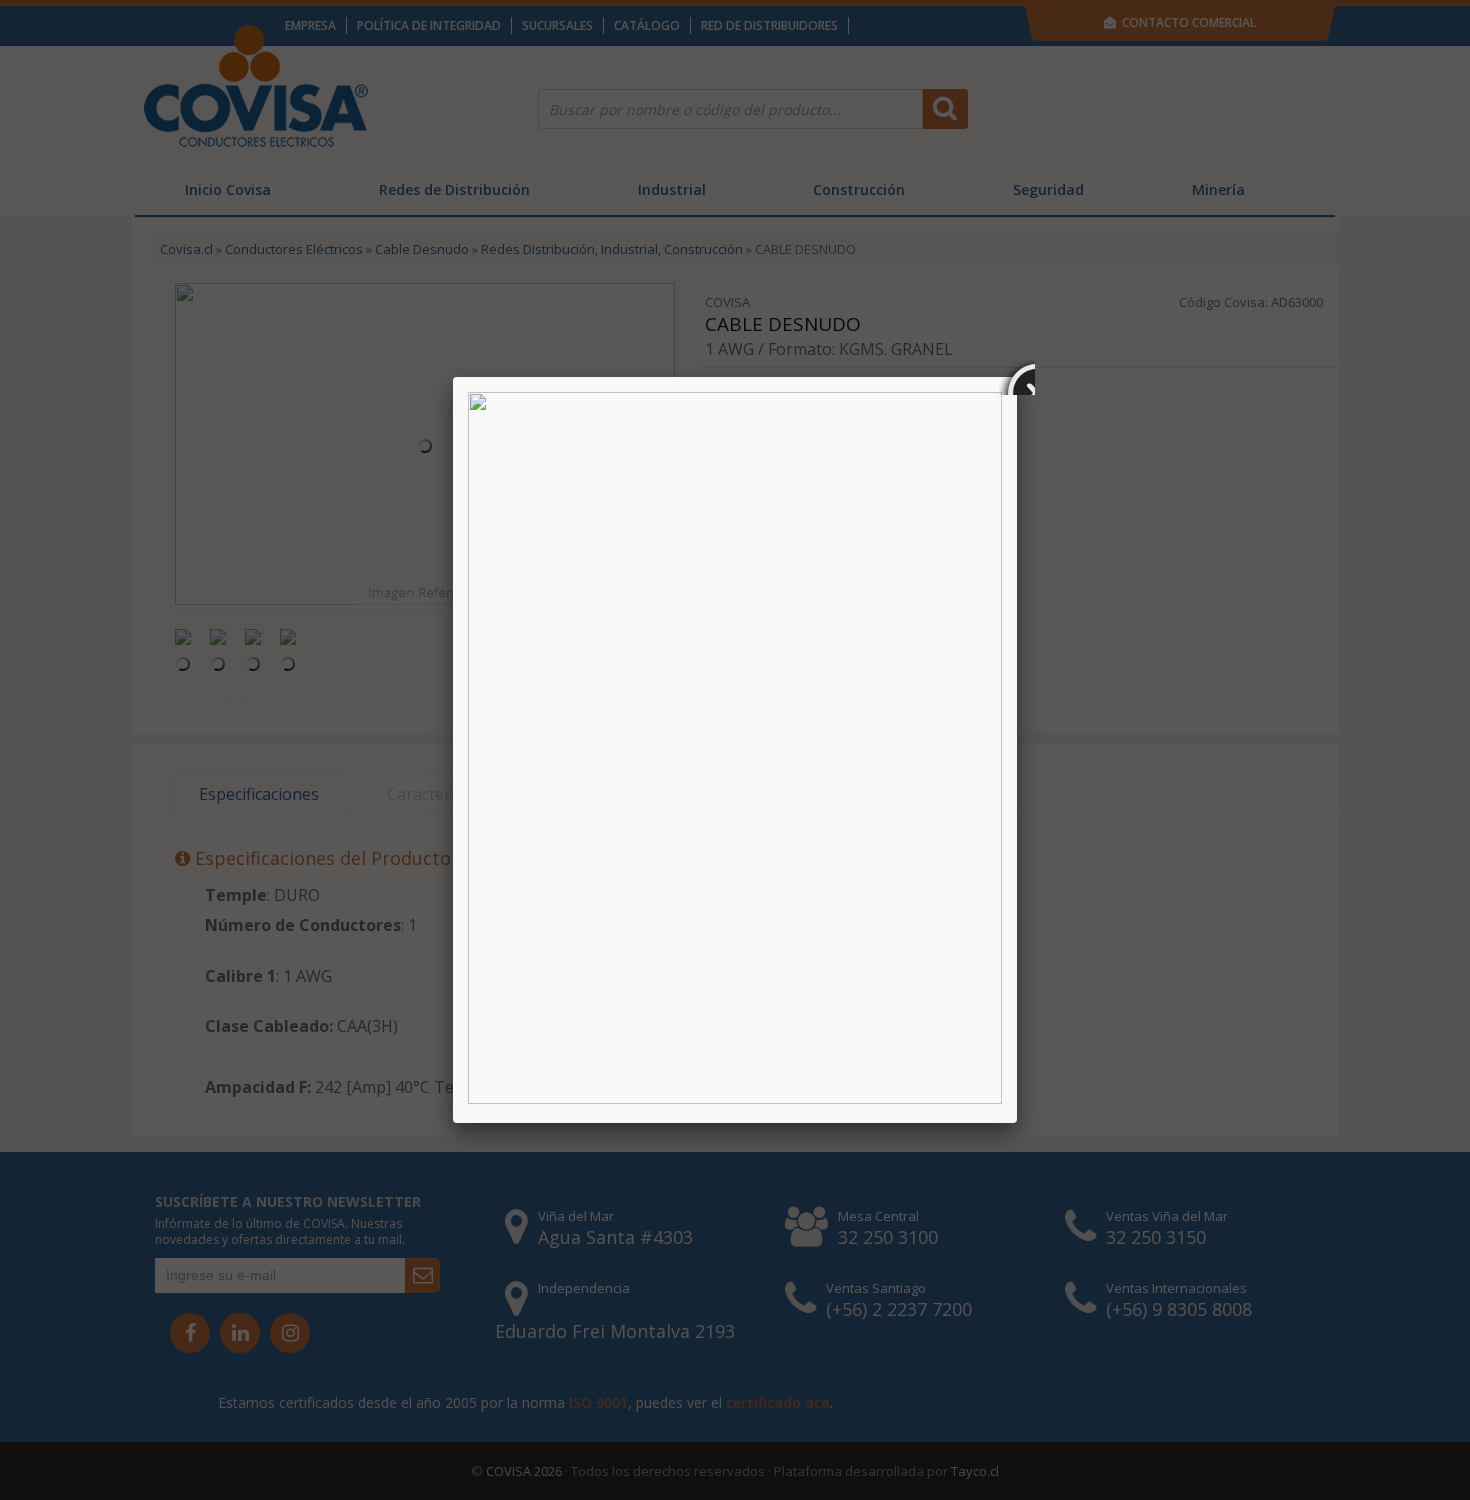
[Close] (1017, 377)
